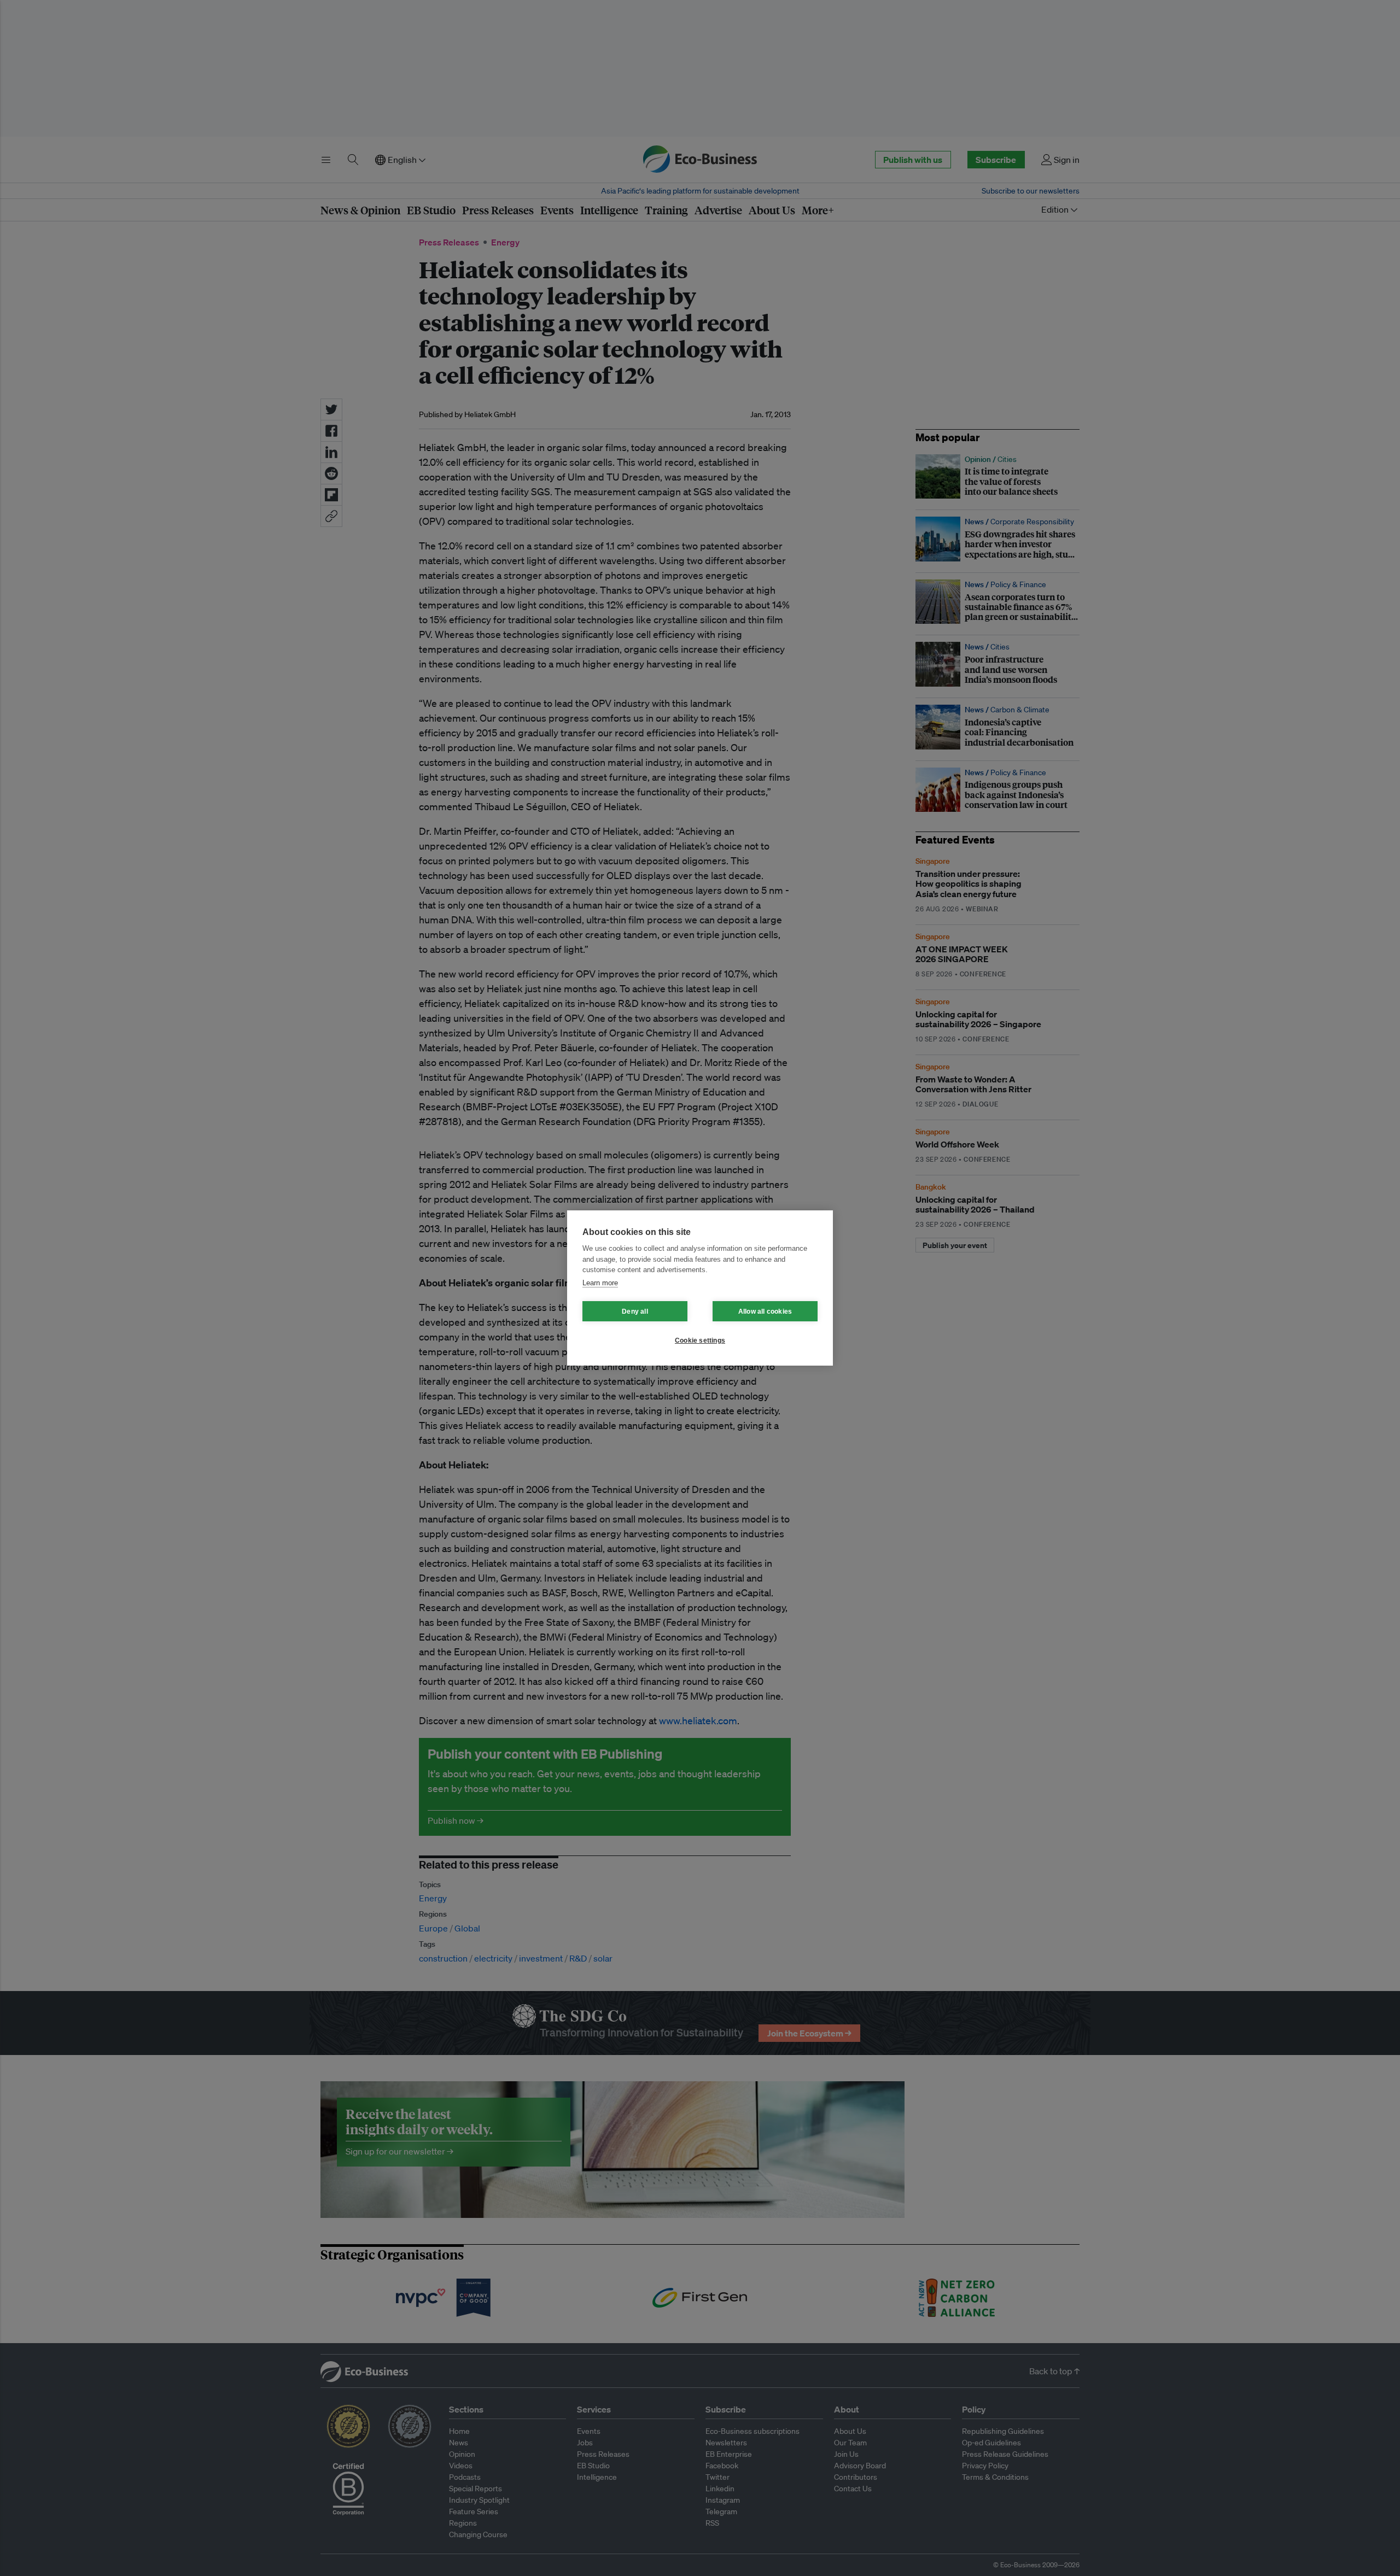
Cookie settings (700, 1340)
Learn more (600, 1283)
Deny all (635, 1312)
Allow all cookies (765, 1312)
